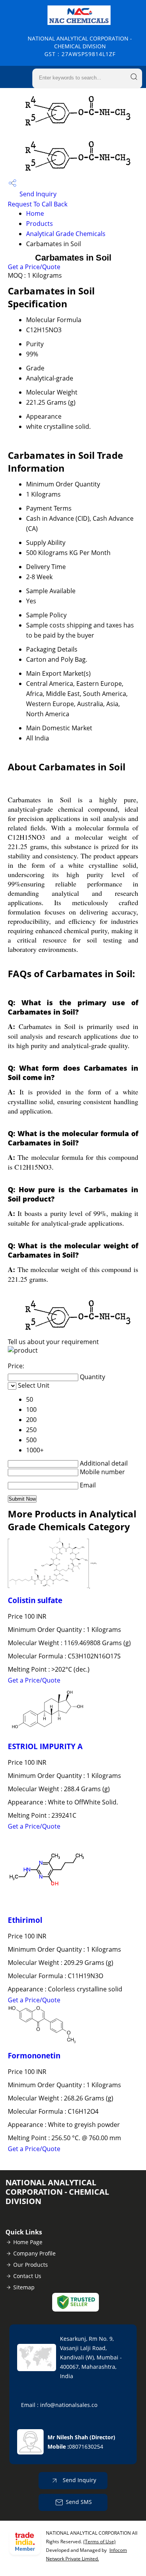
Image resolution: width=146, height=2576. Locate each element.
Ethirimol (25, 1920)
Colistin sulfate (35, 1600)
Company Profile (34, 2253)
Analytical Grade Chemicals (66, 234)
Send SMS (79, 2502)
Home (35, 213)
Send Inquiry (37, 194)
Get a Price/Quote (34, 267)
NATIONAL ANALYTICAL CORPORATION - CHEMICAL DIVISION (80, 46)
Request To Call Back (38, 204)
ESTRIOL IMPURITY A (45, 1746)
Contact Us (27, 2276)
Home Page (28, 2242)
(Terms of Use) (99, 2542)
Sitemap (24, 2287)
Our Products (31, 2265)
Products (40, 224)
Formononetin (34, 2055)
